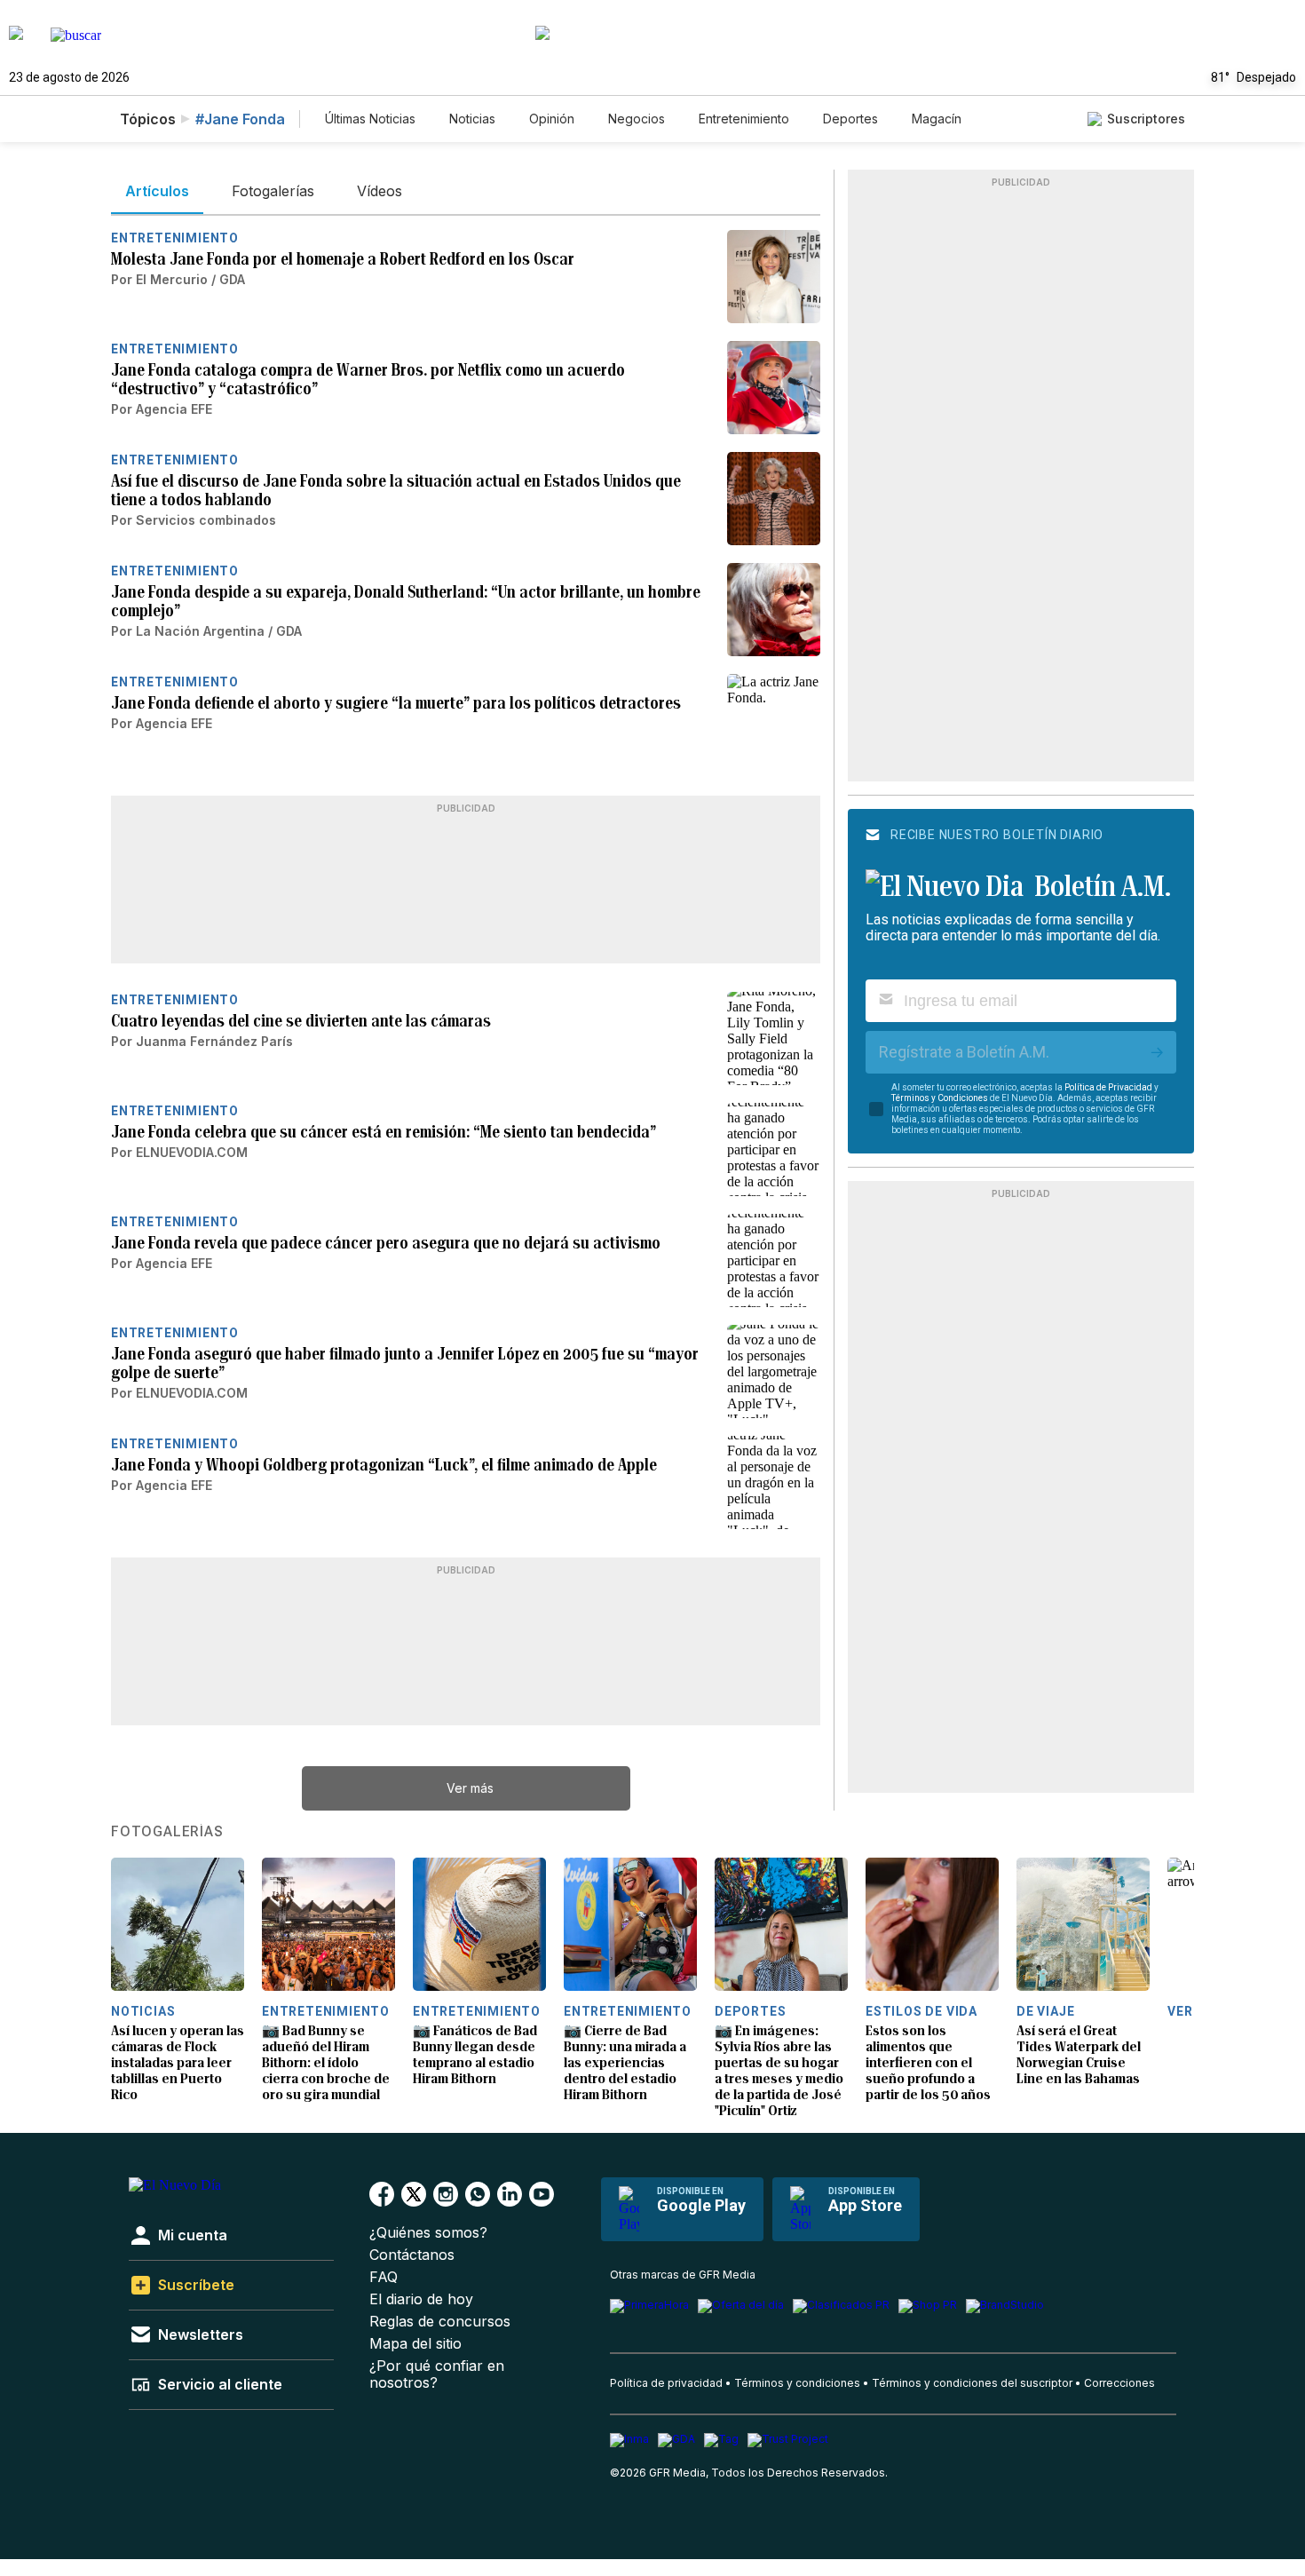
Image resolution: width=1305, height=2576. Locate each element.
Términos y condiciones (797, 2383)
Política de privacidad (666, 2383)
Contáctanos (412, 2255)
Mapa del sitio (415, 2344)
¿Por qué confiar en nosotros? (437, 2374)
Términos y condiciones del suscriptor (972, 2383)
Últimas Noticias (370, 119)
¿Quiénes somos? (428, 2233)
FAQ (384, 2277)
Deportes (850, 119)
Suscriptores (1146, 119)
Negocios (637, 119)
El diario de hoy (421, 2299)
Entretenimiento (744, 119)
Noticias (472, 119)
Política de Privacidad (1108, 1087)
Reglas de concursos (440, 2322)
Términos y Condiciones (940, 1098)
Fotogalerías (167, 1832)
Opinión (552, 119)
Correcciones (1119, 2383)
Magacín (937, 119)
